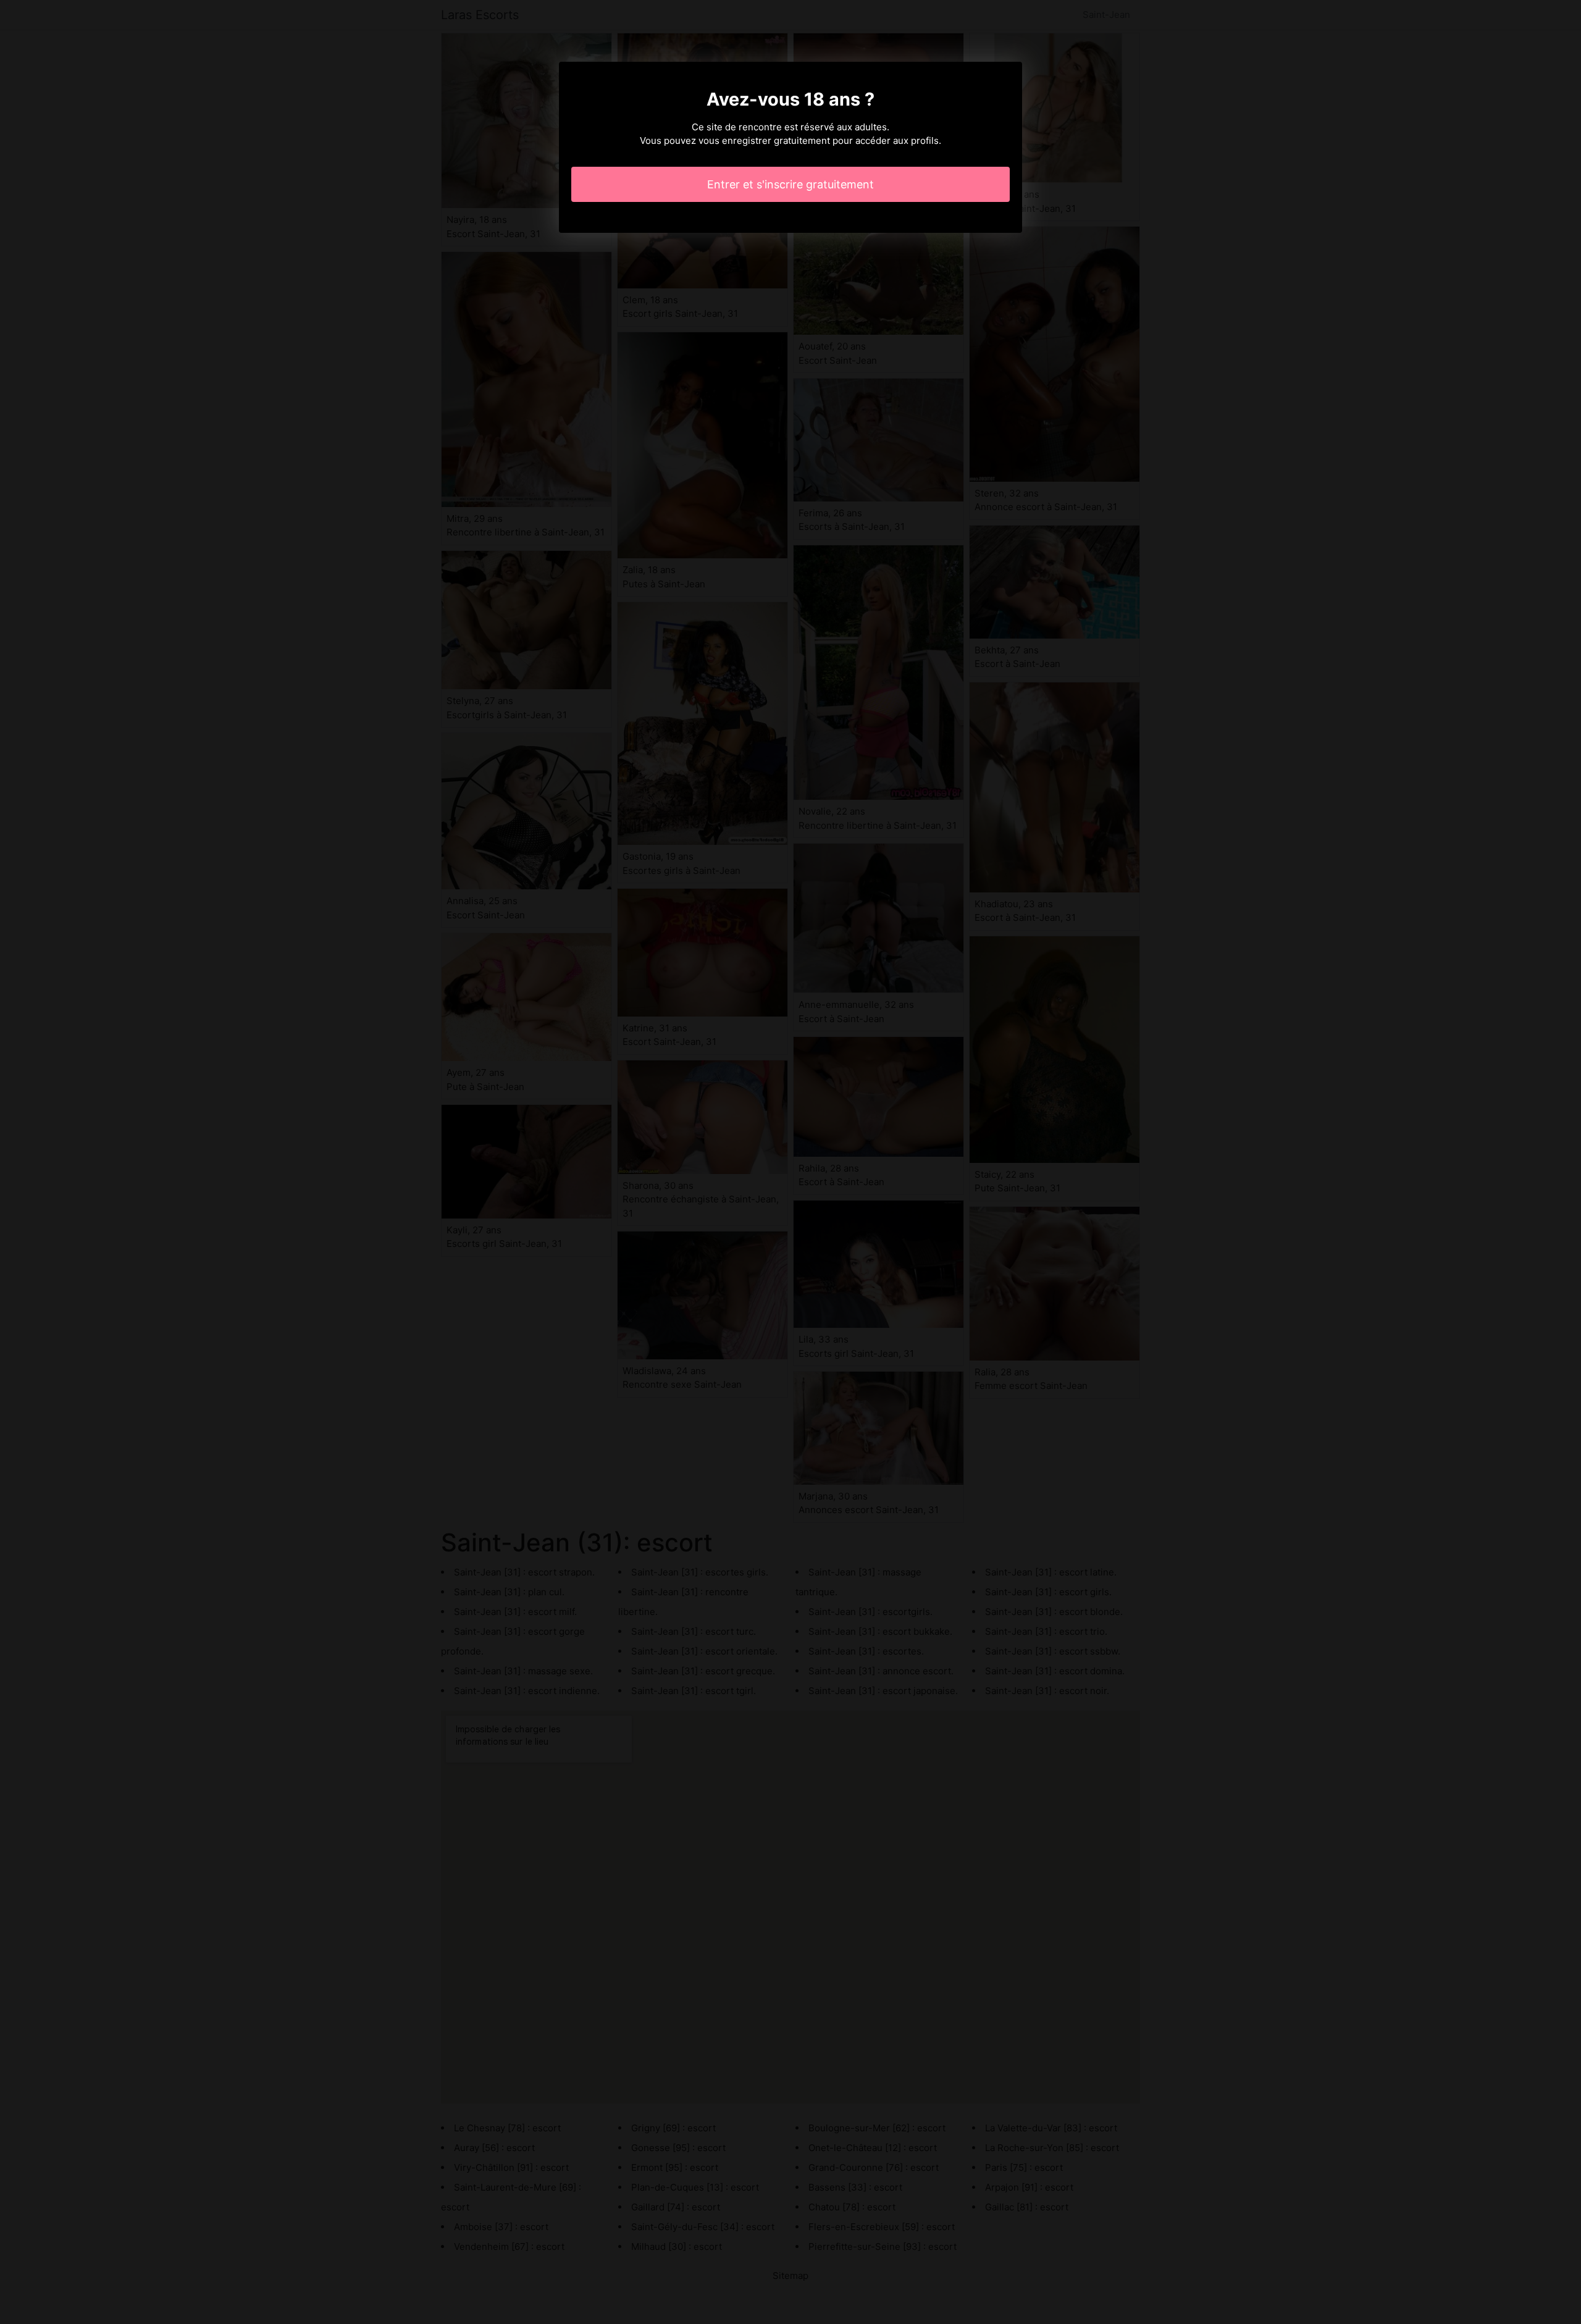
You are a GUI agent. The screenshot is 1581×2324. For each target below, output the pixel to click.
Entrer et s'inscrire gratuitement (790, 184)
